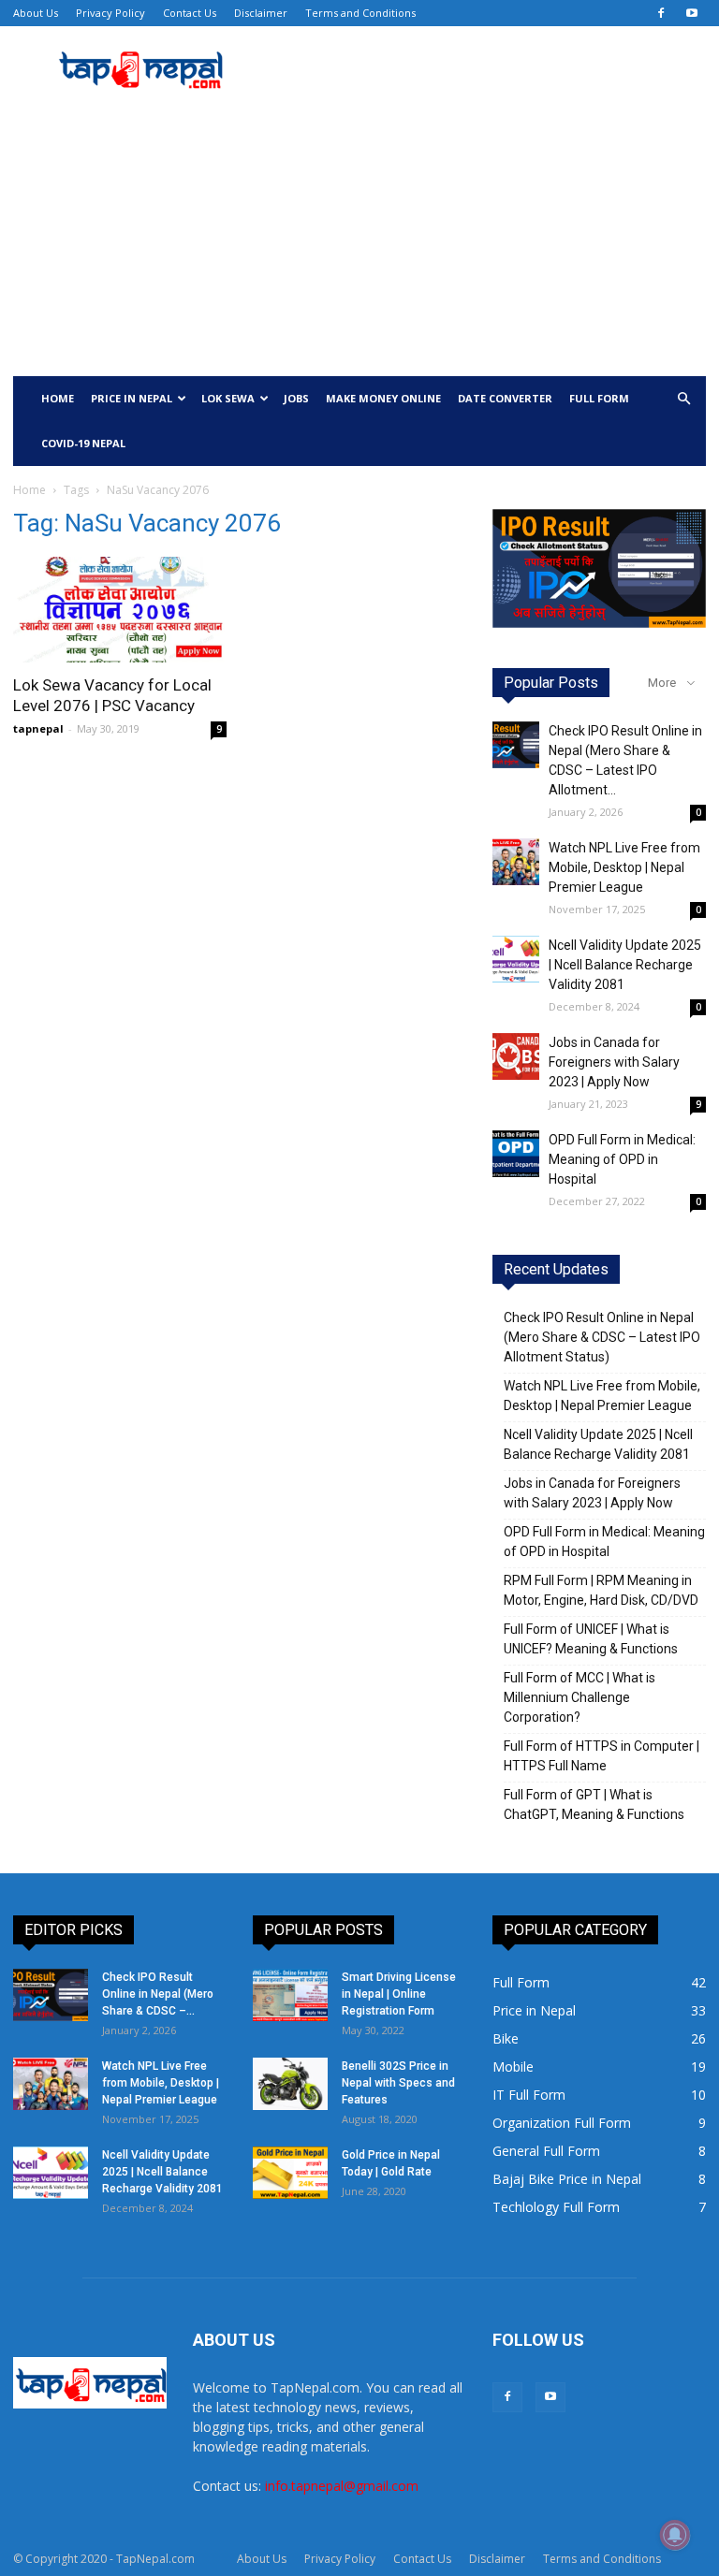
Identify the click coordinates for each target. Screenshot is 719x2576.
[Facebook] (661, 13)
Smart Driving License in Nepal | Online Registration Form (399, 1994)
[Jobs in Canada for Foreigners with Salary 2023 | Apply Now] (516, 1056)
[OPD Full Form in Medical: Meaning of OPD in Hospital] (516, 1154)
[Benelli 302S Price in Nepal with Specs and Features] (290, 2084)
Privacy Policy (110, 13)
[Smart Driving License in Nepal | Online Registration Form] (290, 1995)
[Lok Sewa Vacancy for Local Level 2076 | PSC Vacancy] (120, 610)
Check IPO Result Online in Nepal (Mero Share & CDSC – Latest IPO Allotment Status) (602, 1337)
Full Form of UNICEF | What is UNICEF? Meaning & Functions (591, 1639)
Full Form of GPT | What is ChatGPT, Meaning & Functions (594, 1805)
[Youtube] (692, 13)
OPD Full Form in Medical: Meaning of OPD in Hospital (622, 1159)
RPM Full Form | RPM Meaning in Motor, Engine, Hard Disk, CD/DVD (601, 1590)
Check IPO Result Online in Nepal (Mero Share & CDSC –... (158, 1994)
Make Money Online (383, 398)
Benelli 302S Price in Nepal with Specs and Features (398, 2083)
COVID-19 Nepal (83, 443)
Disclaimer (261, 13)
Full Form (599, 398)
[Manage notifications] (675, 2535)
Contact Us (190, 13)
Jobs (296, 398)
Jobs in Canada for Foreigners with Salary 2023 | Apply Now (614, 1062)
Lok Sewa (228, 398)
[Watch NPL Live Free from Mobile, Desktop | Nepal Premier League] (516, 862)
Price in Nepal (132, 398)
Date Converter (505, 398)
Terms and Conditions (360, 13)
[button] (683, 399)
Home (58, 398)
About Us (36, 13)
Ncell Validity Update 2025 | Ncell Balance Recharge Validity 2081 (625, 965)
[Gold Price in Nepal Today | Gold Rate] (290, 2173)
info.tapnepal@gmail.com (342, 2486)
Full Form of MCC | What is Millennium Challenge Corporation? (580, 1697)
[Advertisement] (359, 236)
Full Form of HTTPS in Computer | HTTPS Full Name (602, 1756)
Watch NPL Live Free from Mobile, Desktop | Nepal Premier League (624, 867)
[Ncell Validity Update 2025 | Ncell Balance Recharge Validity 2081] (516, 959)
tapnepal (38, 728)
